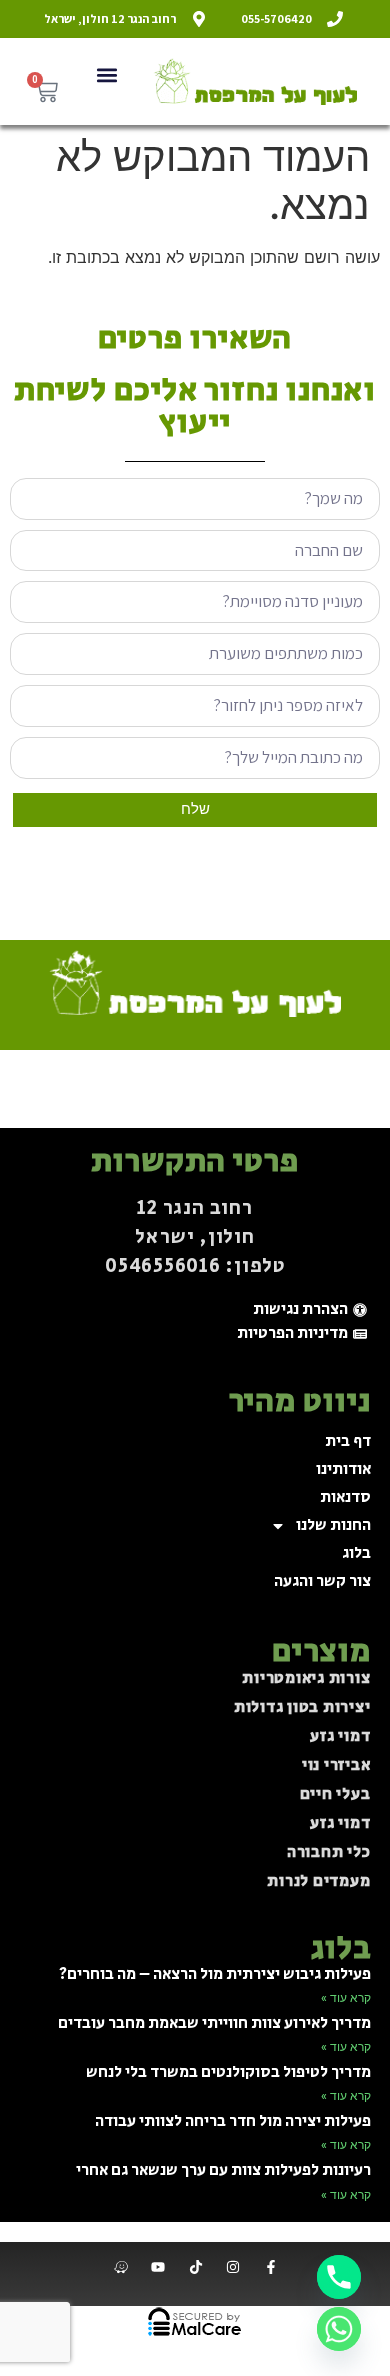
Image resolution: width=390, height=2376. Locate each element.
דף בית (348, 1441)
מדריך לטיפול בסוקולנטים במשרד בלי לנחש (228, 2072)
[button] (106, 74)
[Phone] (339, 2277)
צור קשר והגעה (322, 1581)
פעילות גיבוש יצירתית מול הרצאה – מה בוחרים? (215, 1974)
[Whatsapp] (339, 2329)
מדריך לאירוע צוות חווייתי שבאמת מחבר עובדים (214, 2023)
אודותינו (343, 1469)
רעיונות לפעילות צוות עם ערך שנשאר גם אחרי (223, 2170)
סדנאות (345, 1497)
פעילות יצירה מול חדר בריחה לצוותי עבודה (233, 2121)
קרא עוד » (346, 1998)
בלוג (356, 1553)
